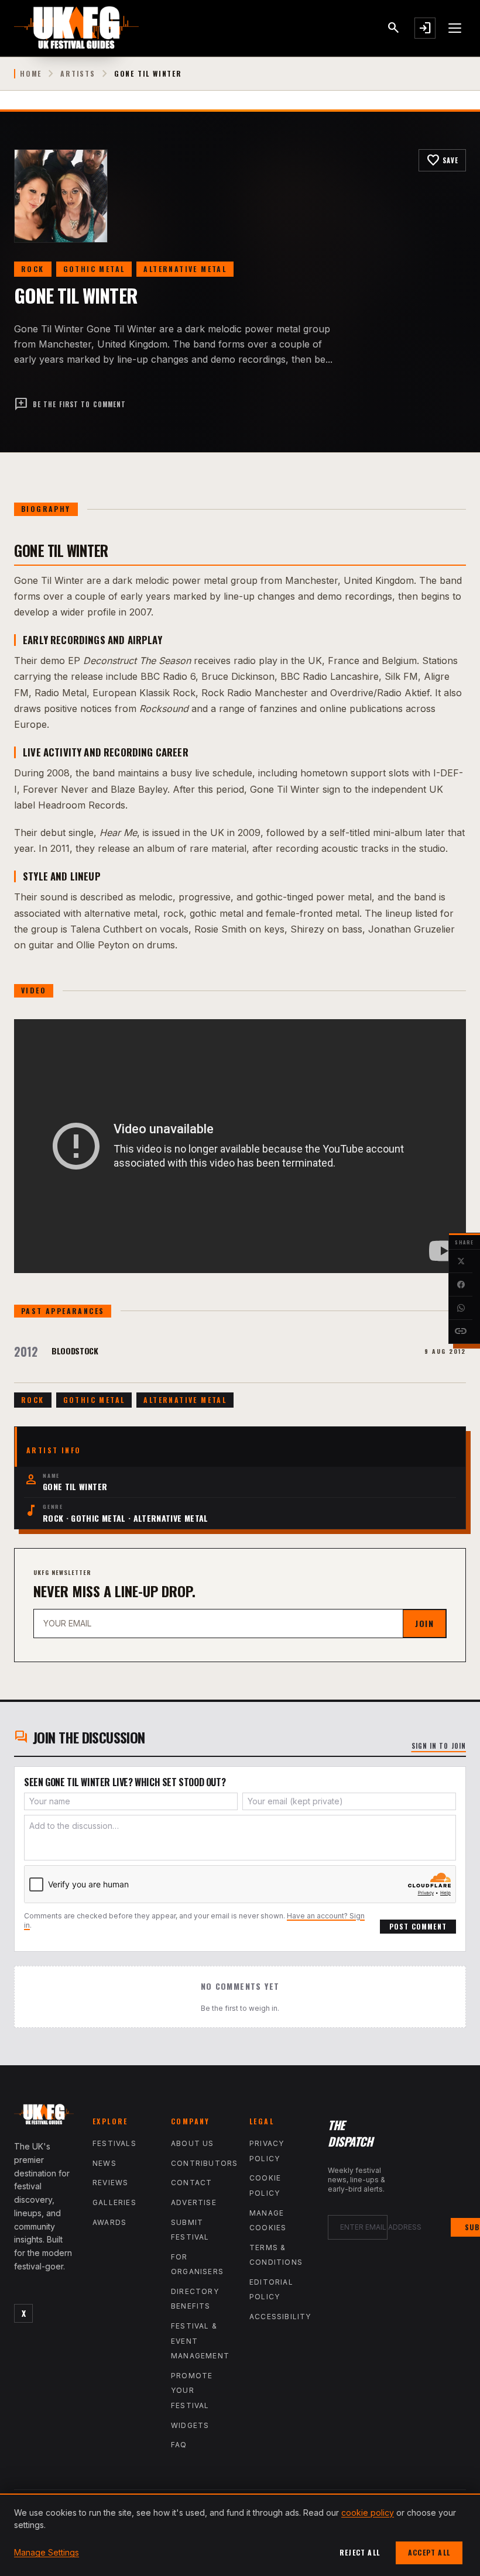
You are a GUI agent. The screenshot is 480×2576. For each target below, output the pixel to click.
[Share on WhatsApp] (461, 1308)
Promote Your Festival (192, 2391)
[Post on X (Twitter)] (461, 1261)
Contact (191, 2183)
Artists (78, 74)
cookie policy (368, 2513)
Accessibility (280, 2317)
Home (31, 74)
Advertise (194, 2202)
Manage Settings (47, 2552)
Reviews (110, 2183)
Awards (109, 2222)
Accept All (429, 2552)
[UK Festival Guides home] (44, 2117)
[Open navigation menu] (455, 28)
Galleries (114, 2202)
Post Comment (418, 1926)
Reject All (360, 2552)
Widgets (190, 2425)
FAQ (179, 2445)
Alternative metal (185, 269)
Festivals (114, 2143)
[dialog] (240, 2535)
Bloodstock (75, 1351)
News (104, 2163)
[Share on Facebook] (461, 1285)
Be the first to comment (70, 404)
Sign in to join (439, 1746)
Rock (33, 269)
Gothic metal (94, 269)
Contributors (204, 2163)
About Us (193, 2143)
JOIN (424, 1623)
